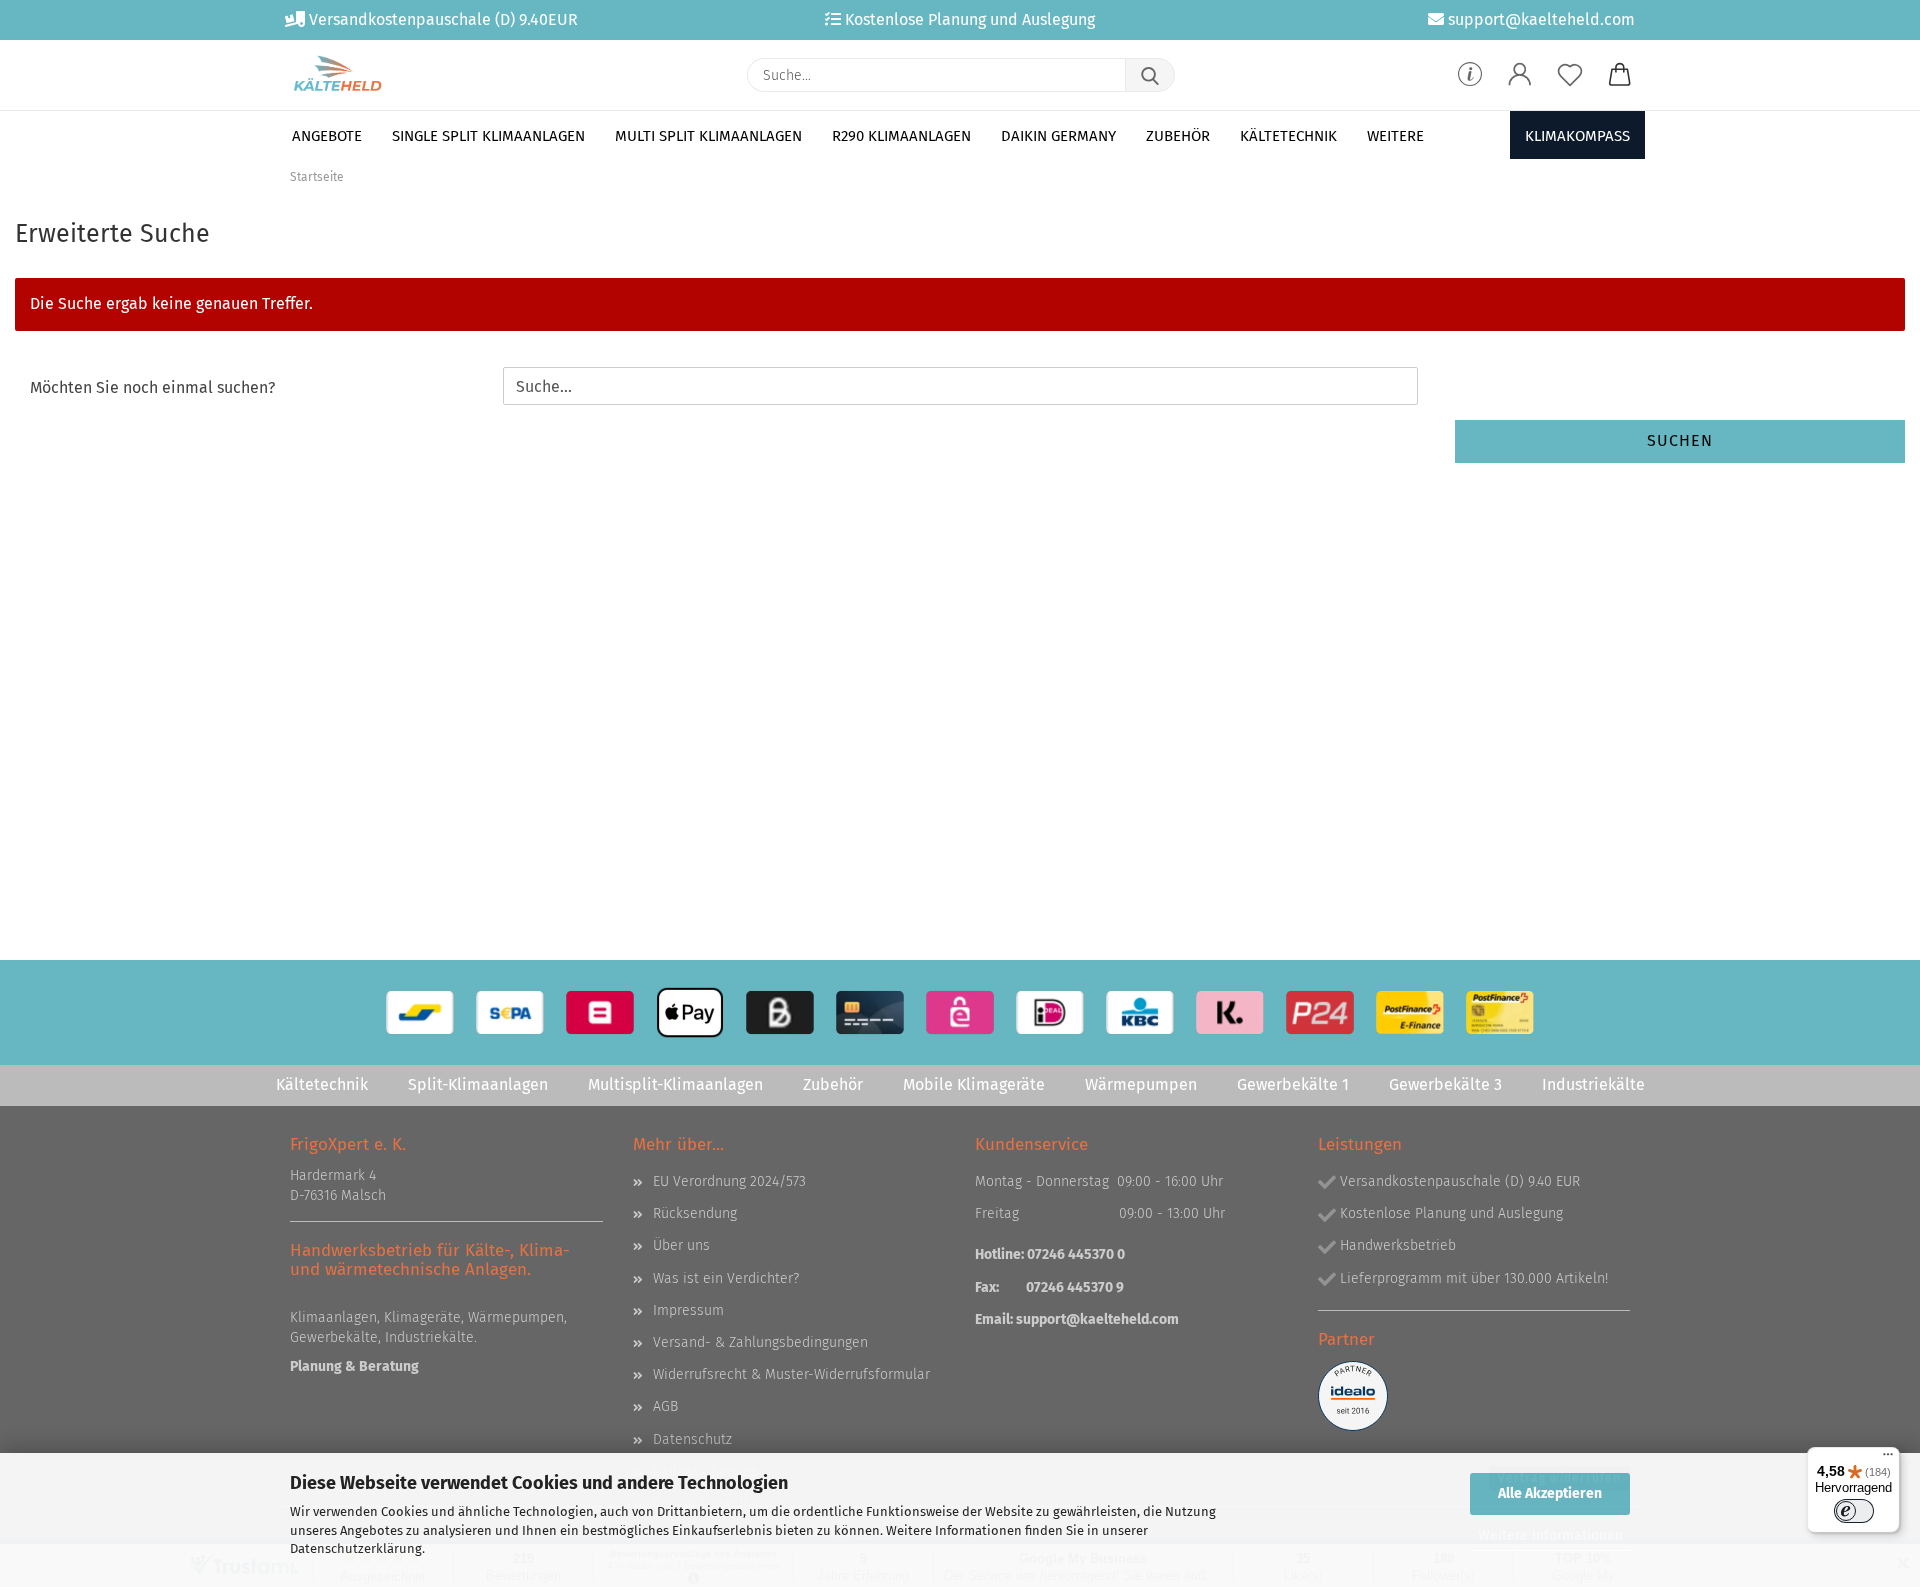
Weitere (1395, 136)
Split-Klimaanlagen (478, 1084)
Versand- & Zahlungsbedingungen (760, 1342)
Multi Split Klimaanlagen (708, 136)
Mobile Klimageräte (974, 1084)
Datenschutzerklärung (356, 1548)
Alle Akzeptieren (1550, 1493)
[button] (1520, 75)
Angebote (327, 136)
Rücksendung (695, 1213)
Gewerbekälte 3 (1445, 1084)
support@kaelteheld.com (1097, 1319)
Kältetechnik (1288, 136)
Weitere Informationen (1550, 1535)
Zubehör (1178, 136)
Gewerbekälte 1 (1293, 1084)
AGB (665, 1406)
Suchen (1680, 440)
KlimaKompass (1577, 136)
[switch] (1854, 1511)
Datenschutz (692, 1439)
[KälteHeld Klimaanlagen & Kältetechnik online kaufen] (337, 75)
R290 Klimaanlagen (901, 136)
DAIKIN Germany (1058, 136)
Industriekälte (1593, 1084)
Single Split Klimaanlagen (488, 136)
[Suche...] (1150, 75)
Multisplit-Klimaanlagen (675, 1084)
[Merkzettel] (1570, 75)
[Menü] (1888, 1459)
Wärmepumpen (1141, 1084)
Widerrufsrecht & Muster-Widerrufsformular (791, 1374)
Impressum (688, 1310)
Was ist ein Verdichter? (726, 1278)
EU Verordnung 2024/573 (729, 1181)
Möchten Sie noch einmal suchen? (152, 387)
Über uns (681, 1245)
